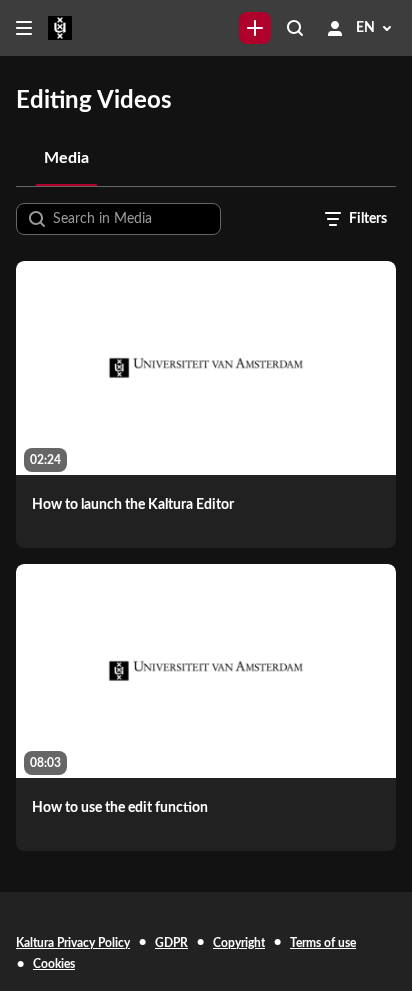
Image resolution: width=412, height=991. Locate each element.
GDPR (171, 943)
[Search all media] (295, 28)
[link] (255, 28)
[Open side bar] (24, 28)
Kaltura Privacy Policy (73, 943)
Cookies (54, 964)
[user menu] (335, 28)
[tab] (66, 158)
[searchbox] (134, 219)
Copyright (239, 943)
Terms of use (323, 943)
